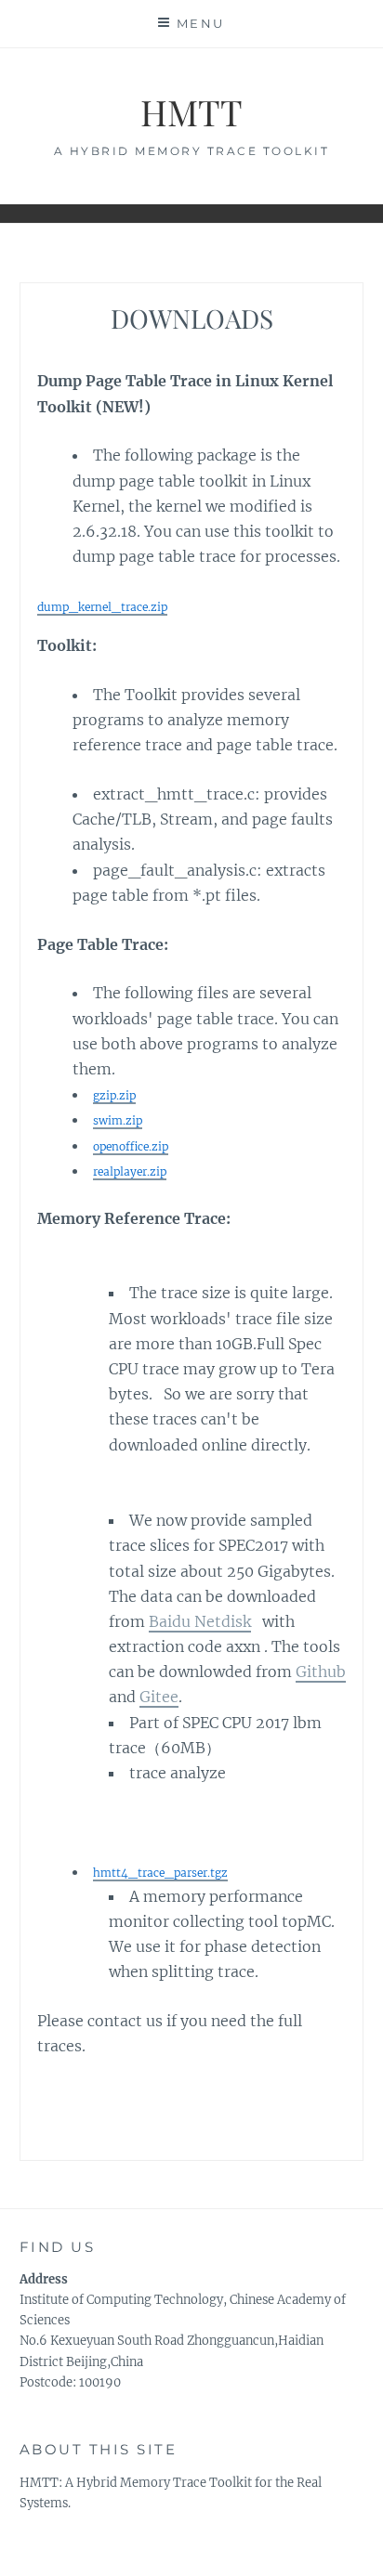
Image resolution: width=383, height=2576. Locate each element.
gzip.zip (114, 1095)
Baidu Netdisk (200, 1621)
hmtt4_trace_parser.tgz (160, 1873)
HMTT (191, 112)
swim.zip (118, 1120)
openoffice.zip (131, 1146)
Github (321, 1672)
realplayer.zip (130, 1171)
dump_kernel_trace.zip (102, 607)
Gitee (159, 1697)
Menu (201, 23)
